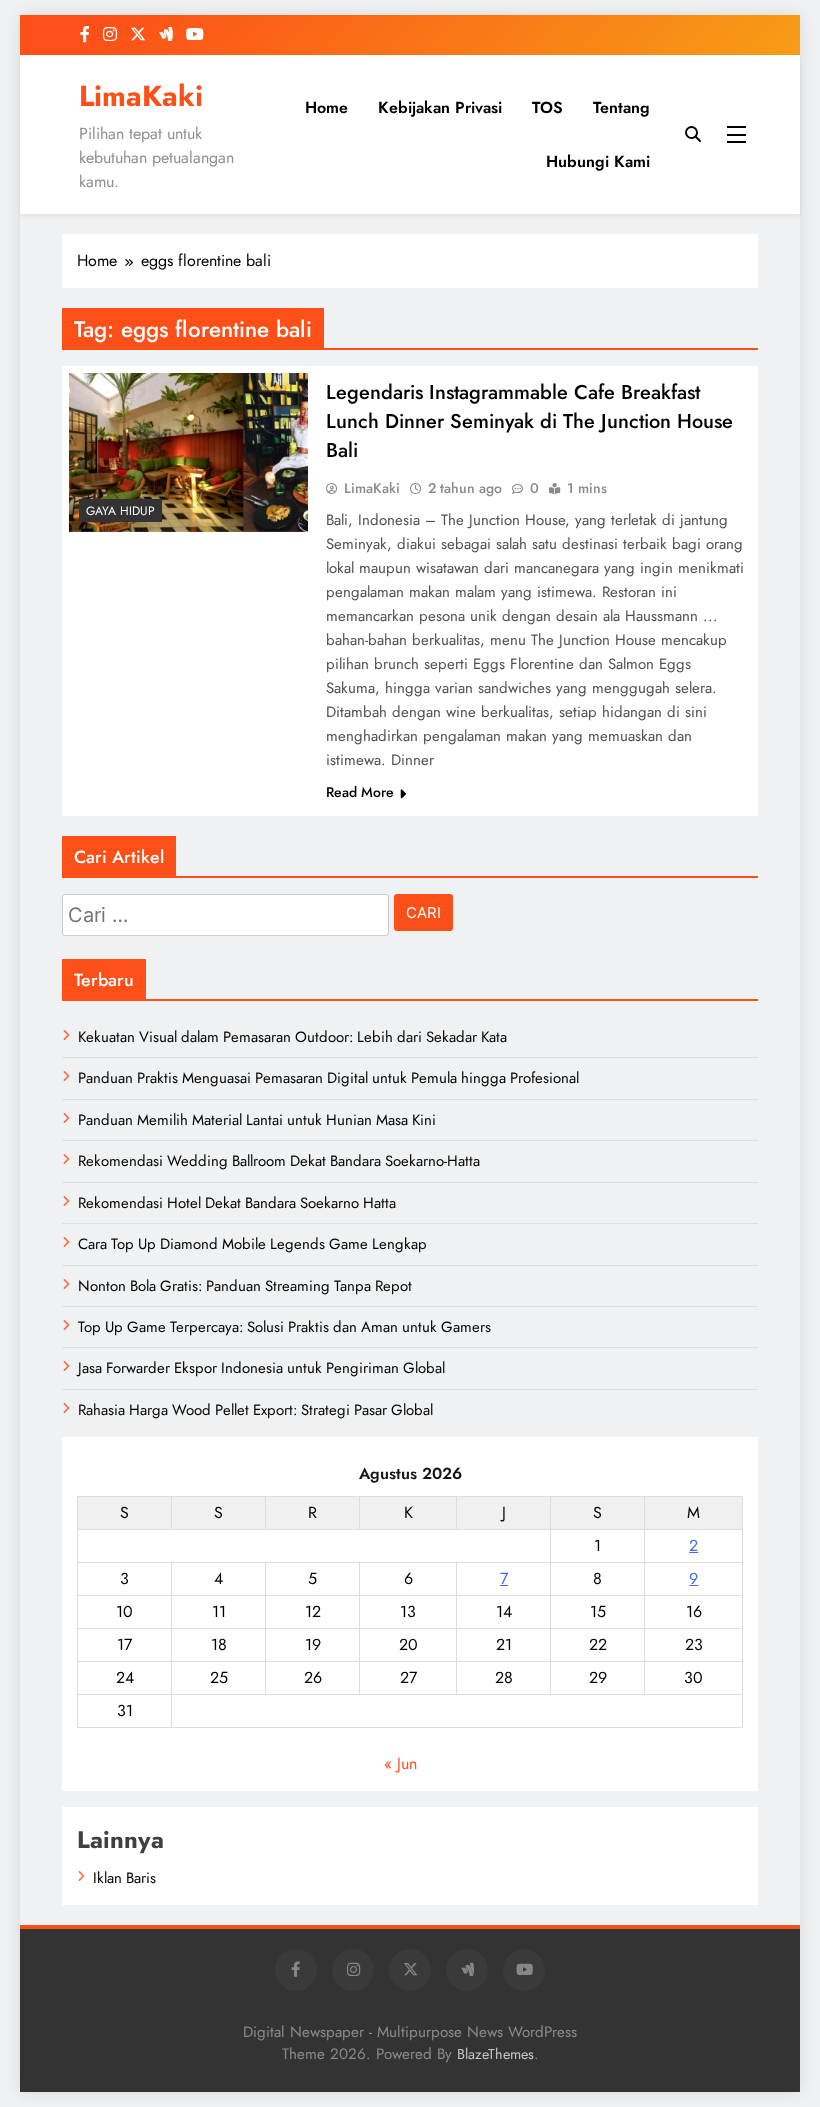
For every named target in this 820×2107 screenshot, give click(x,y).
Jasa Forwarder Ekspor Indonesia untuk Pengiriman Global (261, 1368)
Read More (360, 792)
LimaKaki (141, 96)
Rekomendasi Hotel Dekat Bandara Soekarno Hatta (237, 1203)
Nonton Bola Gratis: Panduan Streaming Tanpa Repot (245, 1286)
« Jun (400, 1763)
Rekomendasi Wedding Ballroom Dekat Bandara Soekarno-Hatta (279, 1161)
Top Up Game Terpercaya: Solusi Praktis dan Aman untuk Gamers (284, 1327)
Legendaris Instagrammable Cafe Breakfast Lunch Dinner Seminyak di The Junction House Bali (529, 421)
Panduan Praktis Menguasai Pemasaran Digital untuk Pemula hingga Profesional (328, 1078)
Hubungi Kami (598, 161)
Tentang (621, 107)
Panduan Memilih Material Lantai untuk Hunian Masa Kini (257, 1120)
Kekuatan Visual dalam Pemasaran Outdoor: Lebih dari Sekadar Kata (292, 1037)
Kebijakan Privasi (440, 107)
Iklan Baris (124, 1878)
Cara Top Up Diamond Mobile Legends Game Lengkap (252, 1244)
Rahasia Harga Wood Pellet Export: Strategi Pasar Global (255, 1410)
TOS (547, 107)
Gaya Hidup (120, 511)
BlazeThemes (495, 2054)
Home (326, 107)
